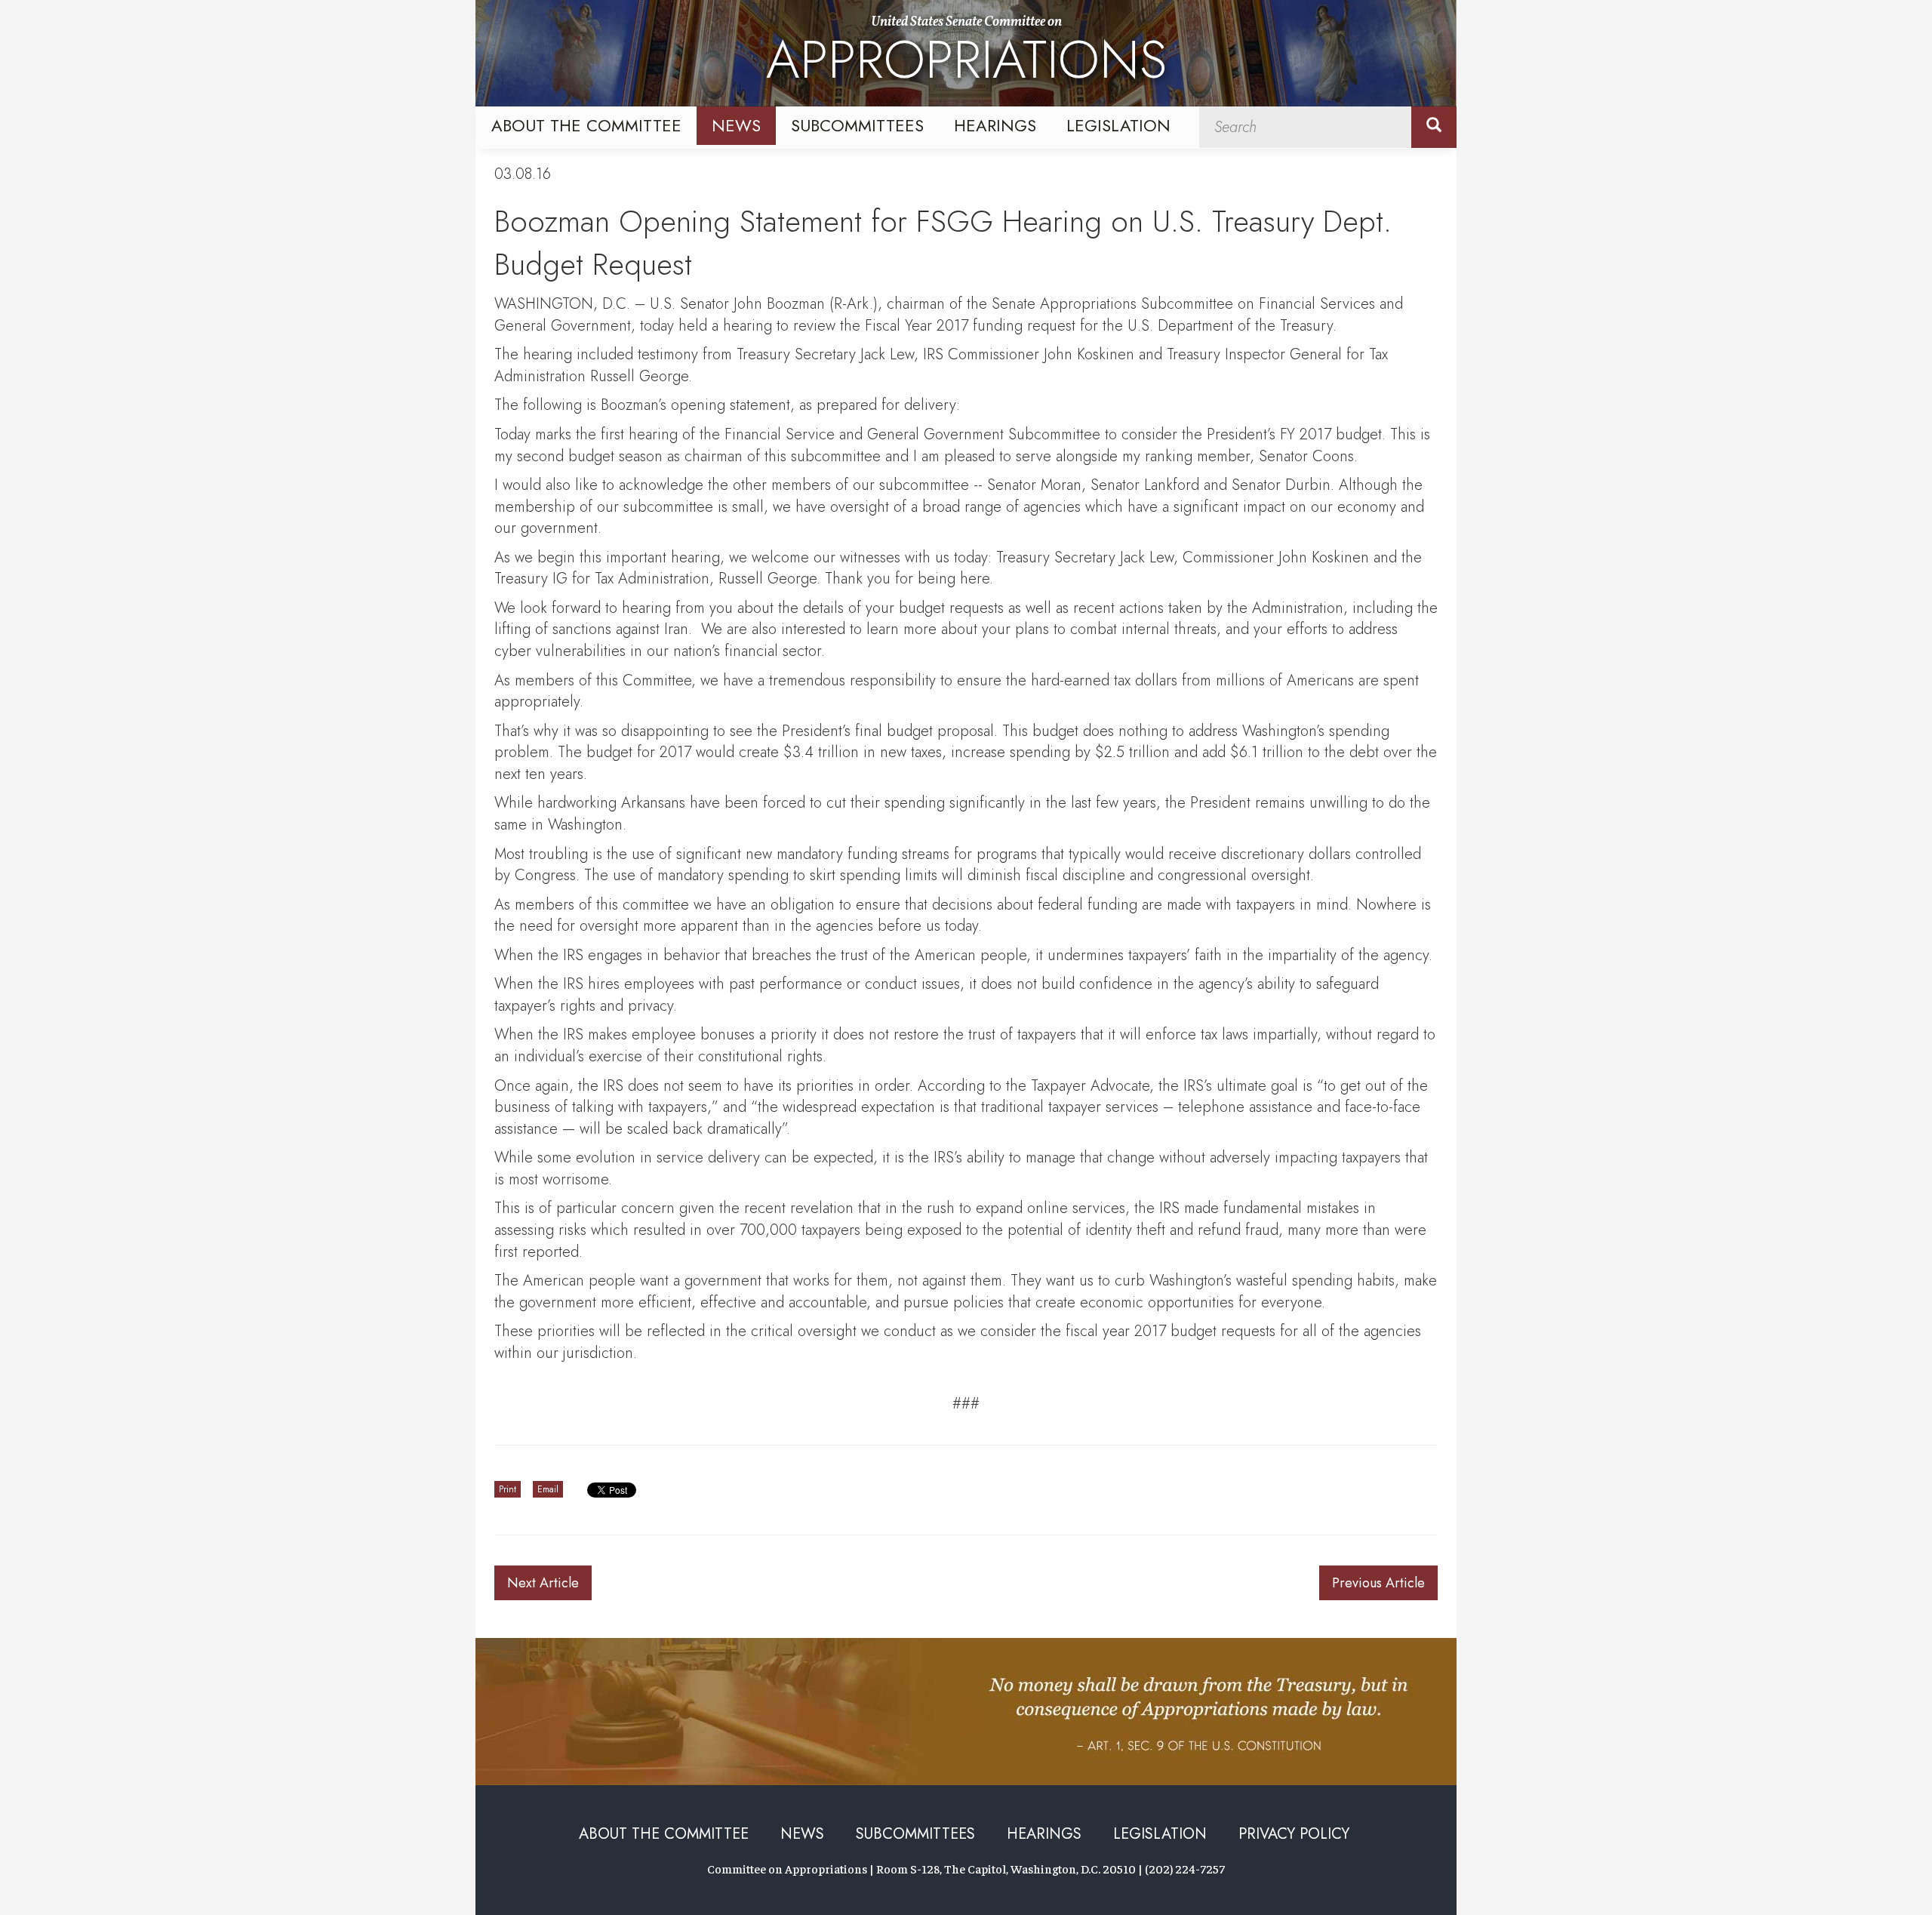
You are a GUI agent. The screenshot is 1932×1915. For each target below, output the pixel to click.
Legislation (1118, 125)
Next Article (543, 1583)
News (736, 125)
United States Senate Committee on (966, 55)
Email (548, 1489)
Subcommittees (857, 125)
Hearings (995, 125)
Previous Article (1378, 1583)
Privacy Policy (1294, 1834)
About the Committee (586, 125)
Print (508, 1489)
